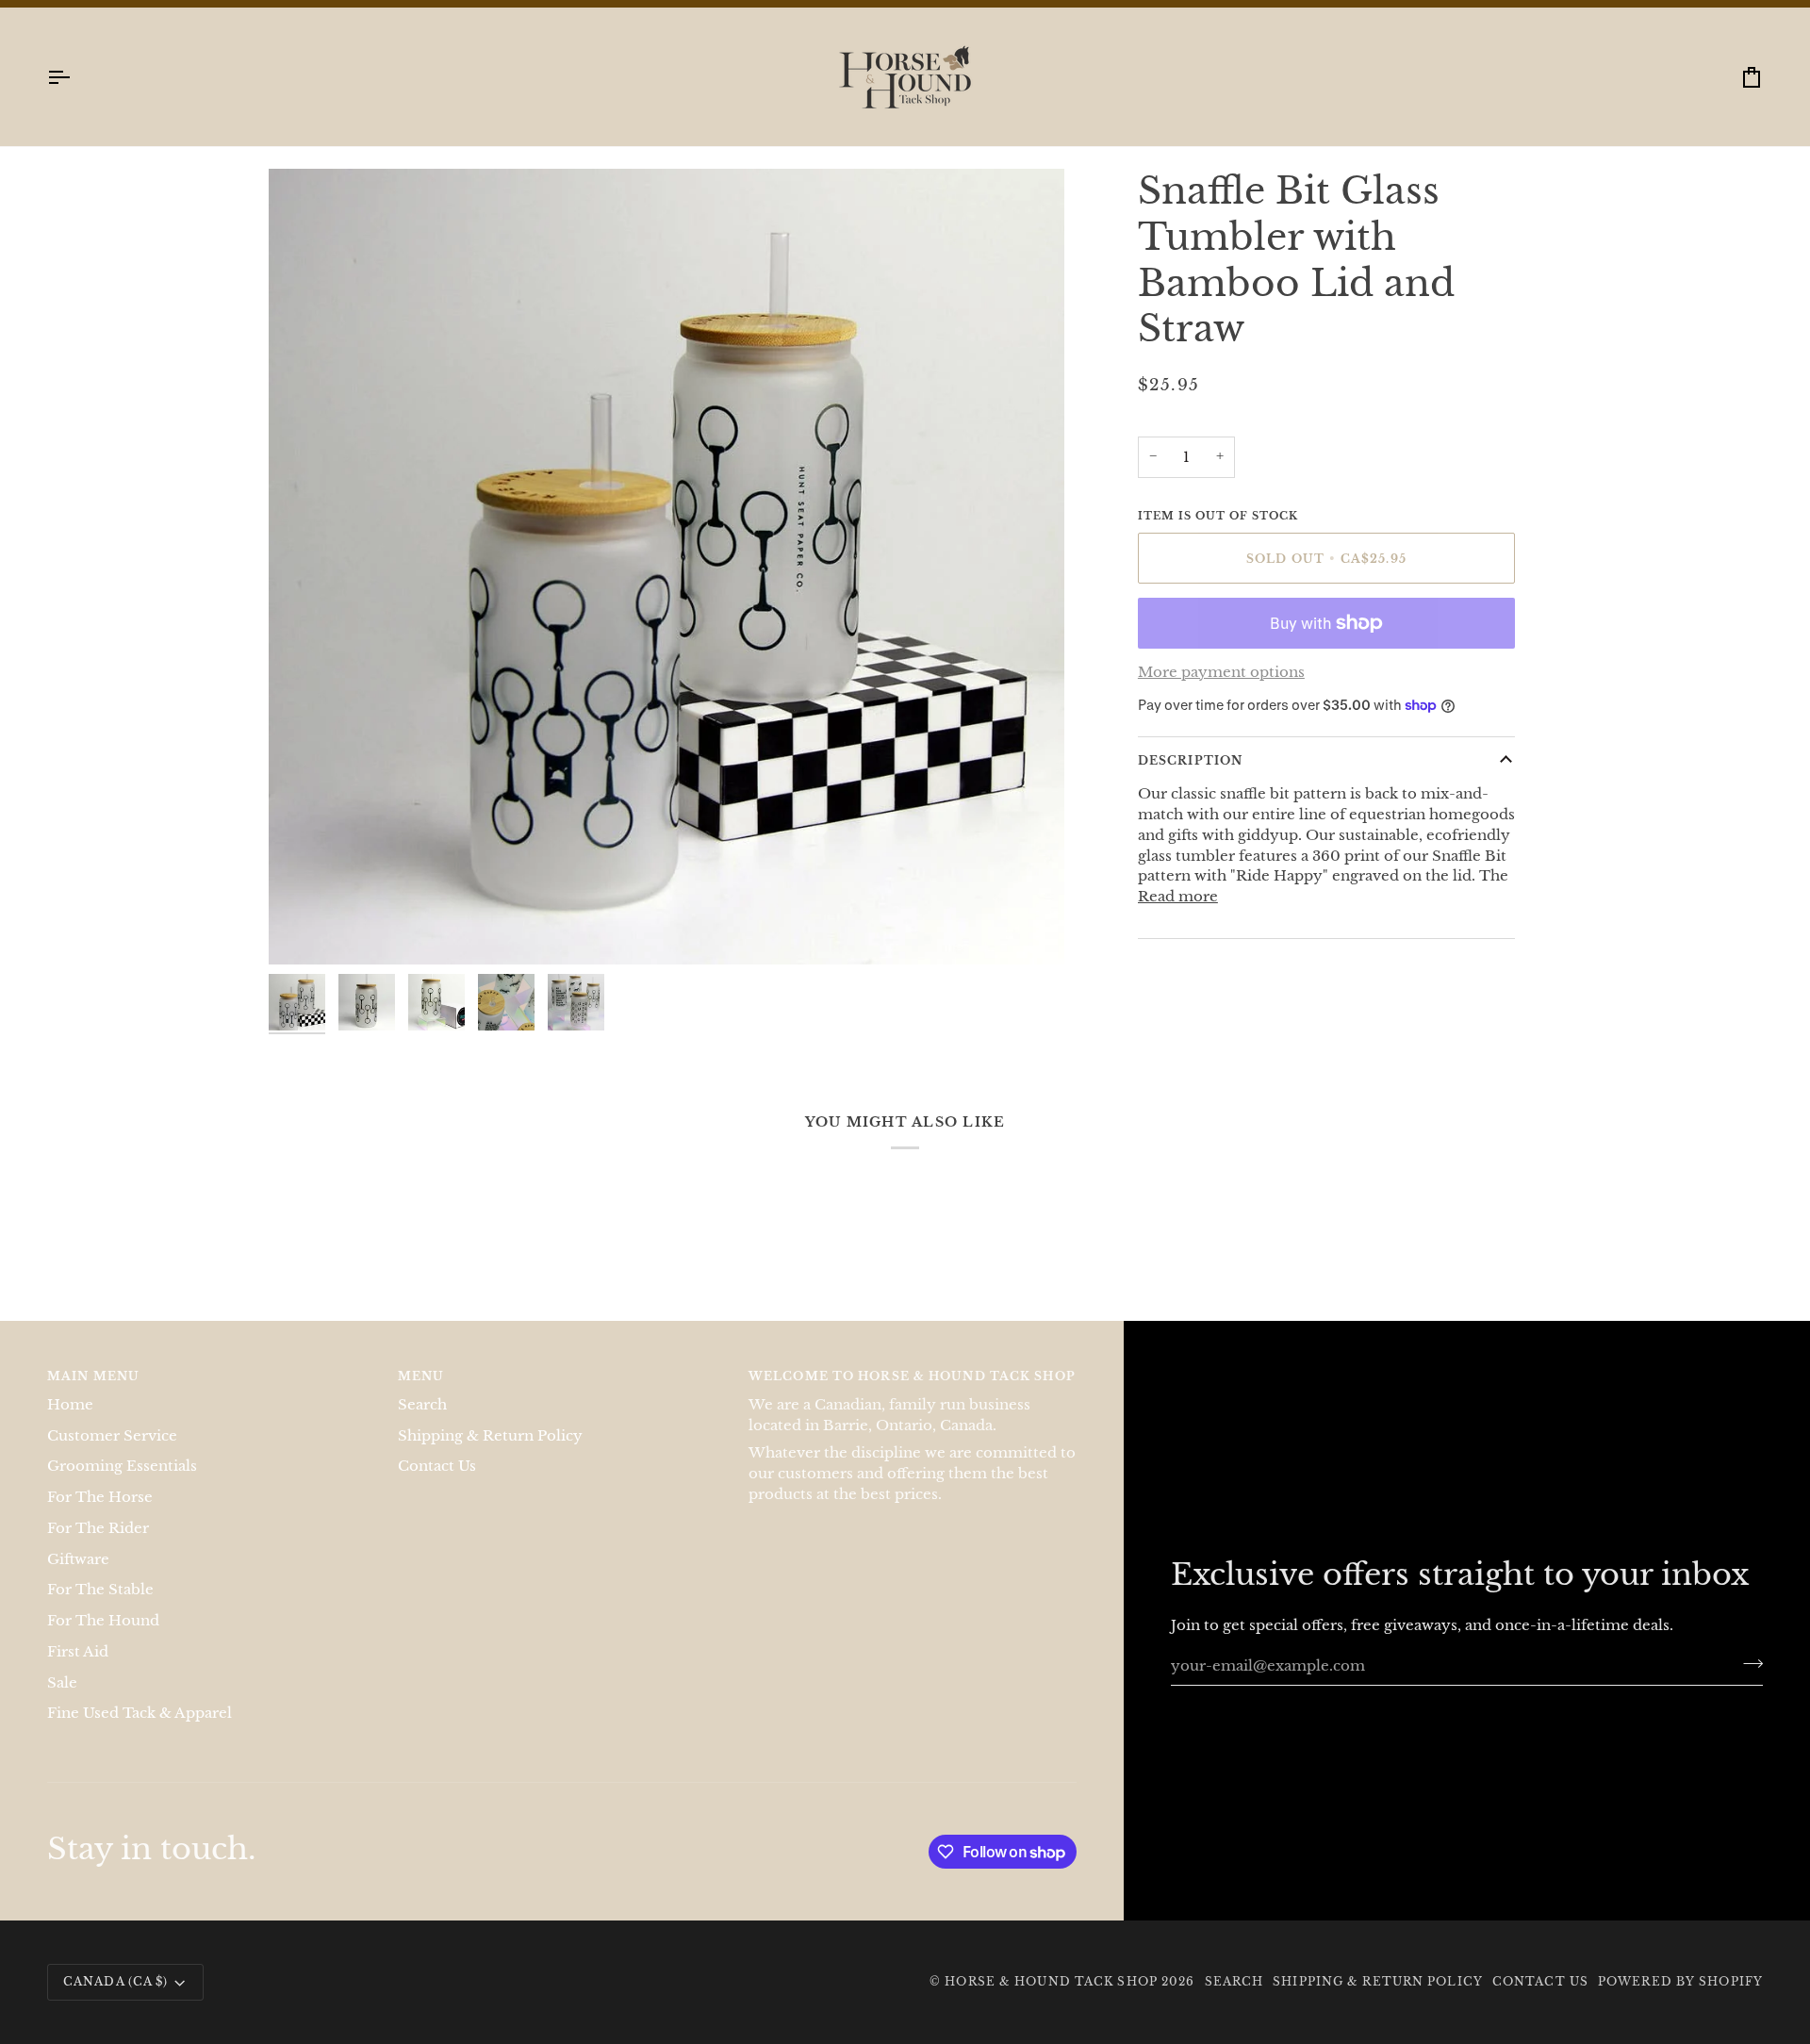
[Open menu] (75, 97)
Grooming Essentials (122, 1486)
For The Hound (103, 1640)
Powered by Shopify (1680, 2001)
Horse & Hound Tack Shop (1053, 2001)
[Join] (1747, 1682)
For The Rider (98, 1547)
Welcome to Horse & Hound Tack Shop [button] (912, 1396)
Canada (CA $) (115, 2001)
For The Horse (100, 1516)
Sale (62, 1702)
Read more (1178, 916)
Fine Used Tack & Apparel (140, 1733)
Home (70, 1424)
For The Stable (100, 1609)
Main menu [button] (93, 1396)
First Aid (78, 1671)
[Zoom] (304, 949)
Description (1190, 780)
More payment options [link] (1221, 692)
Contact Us (437, 1486)
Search (422, 1424)
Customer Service (112, 1455)
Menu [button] (421, 1396)
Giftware (78, 1578)
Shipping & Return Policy (490, 1455)
